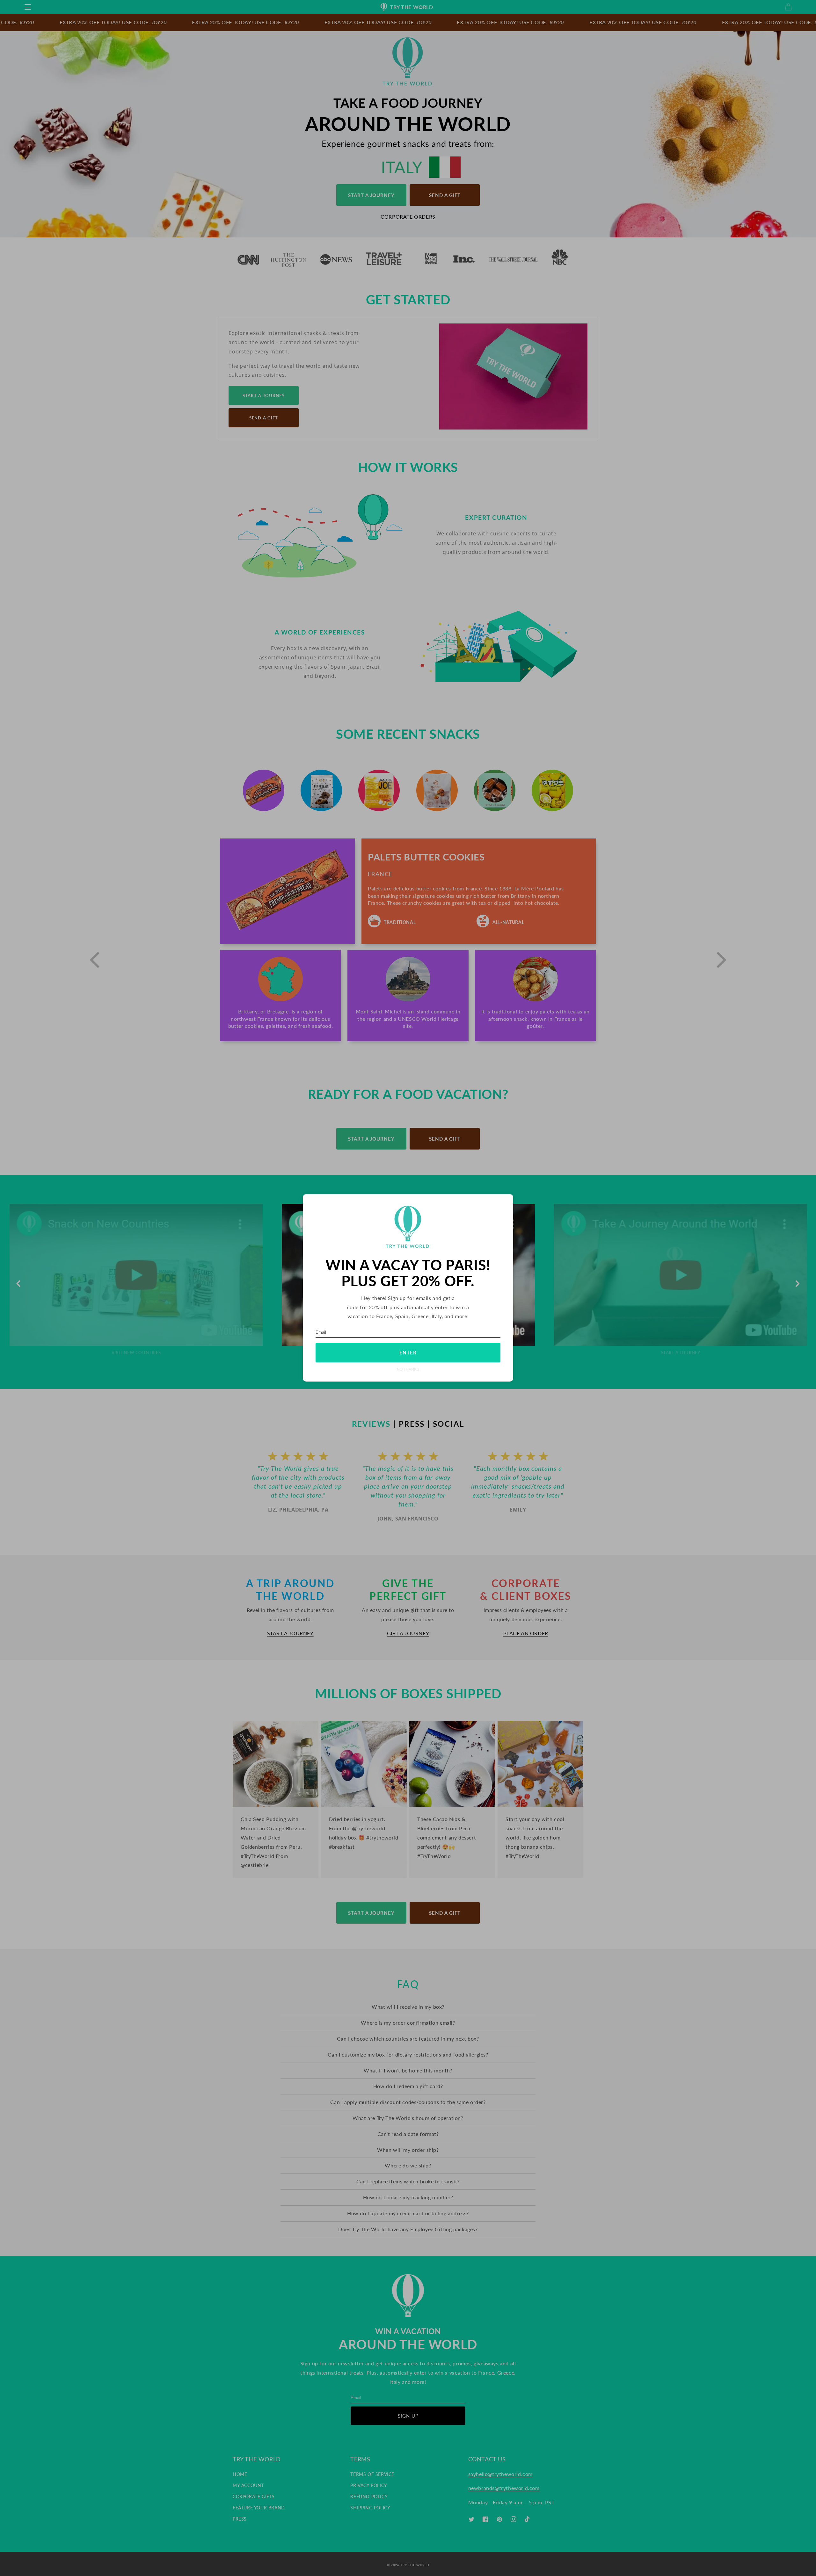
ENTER (408, 1353)
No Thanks (408, 1370)
